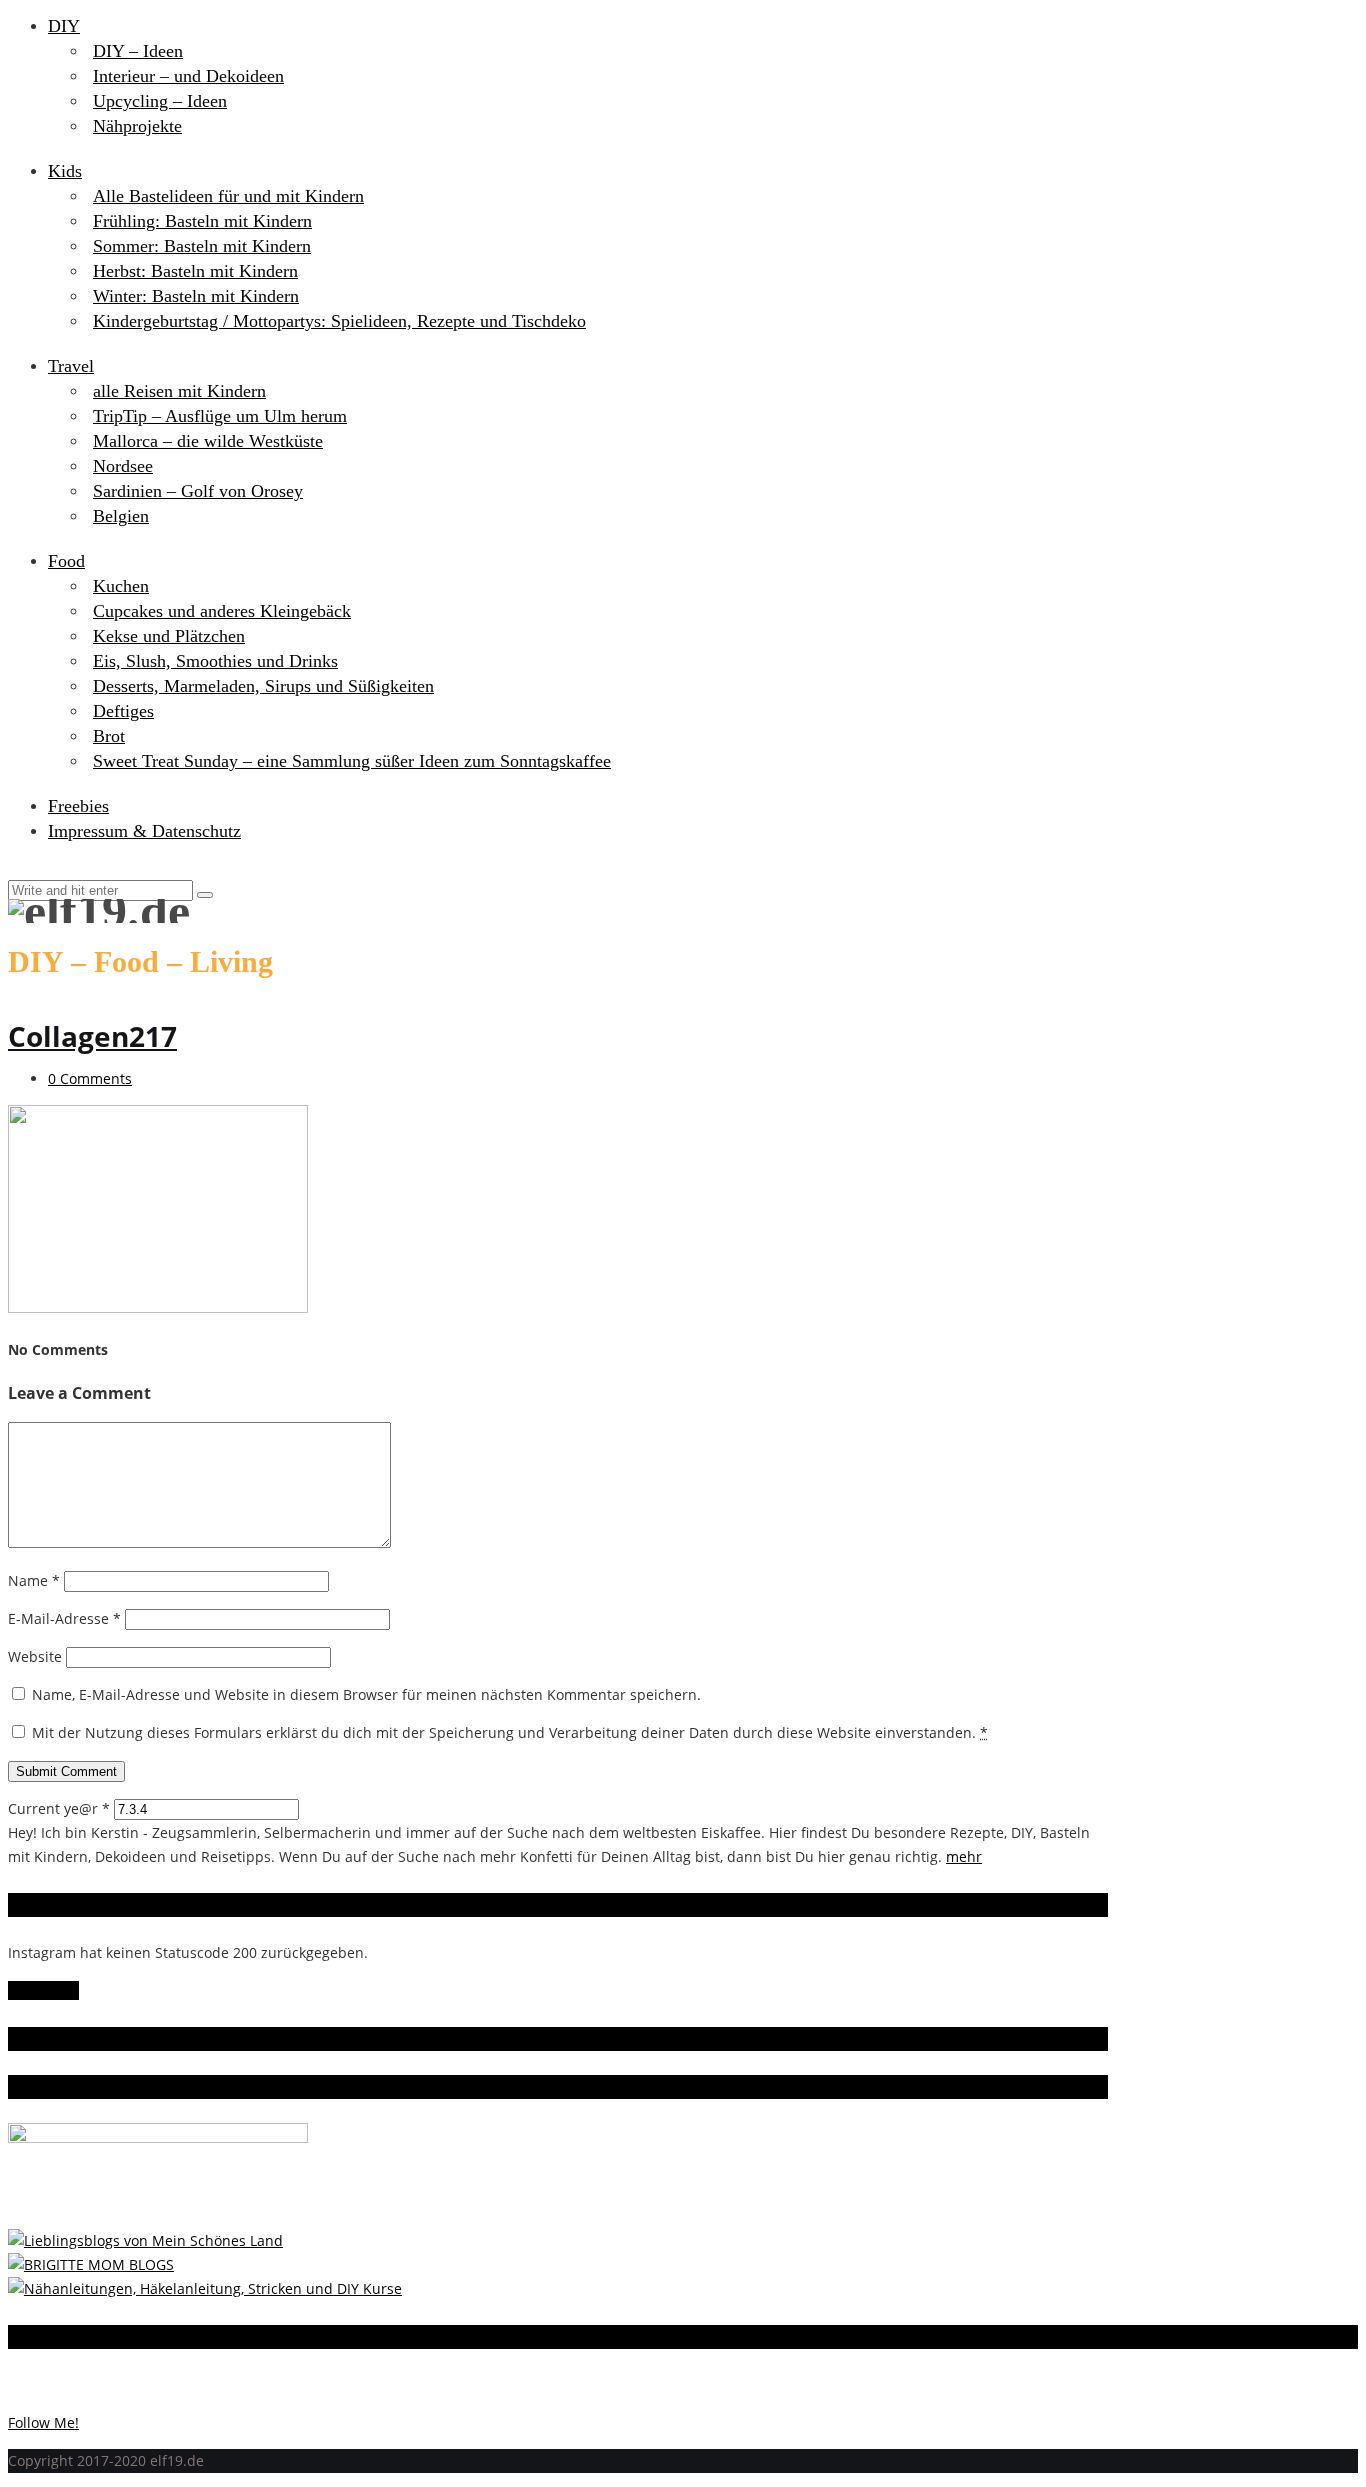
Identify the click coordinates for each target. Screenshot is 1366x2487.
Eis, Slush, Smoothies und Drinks (215, 661)
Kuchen (121, 586)
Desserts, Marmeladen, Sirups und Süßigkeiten (263, 686)
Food (66, 561)
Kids (65, 171)
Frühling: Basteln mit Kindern (202, 221)
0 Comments (90, 1078)
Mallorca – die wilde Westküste (208, 441)
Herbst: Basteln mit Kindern (195, 271)
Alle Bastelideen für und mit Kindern (228, 196)
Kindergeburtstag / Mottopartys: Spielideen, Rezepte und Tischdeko (339, 321)
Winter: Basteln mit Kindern (196, 296)
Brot (109, 736)
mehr (964, 1856)
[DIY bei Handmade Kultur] (205, 2288)
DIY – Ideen (138, 51)
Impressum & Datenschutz (144, 831)
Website (35, 1656)
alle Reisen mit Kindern (179, 391)
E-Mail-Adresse (64, 1618)
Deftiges (123, 711)
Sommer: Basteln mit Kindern (202, 246)
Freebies (78, 806)
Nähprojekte (137, 126)
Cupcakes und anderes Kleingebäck (222, 611)
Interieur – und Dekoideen (188, 76)
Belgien (121, 516)
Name (34, 1580)
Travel (71, 366)
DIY (64, 26)
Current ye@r (59, 1808)
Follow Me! (43, 1990)
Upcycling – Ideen (160, 101)
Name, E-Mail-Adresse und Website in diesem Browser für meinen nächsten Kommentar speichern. (366, 1694)
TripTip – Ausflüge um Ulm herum (220, 416)
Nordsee (123, 466)
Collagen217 (92, 1036)
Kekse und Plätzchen (169, 636)
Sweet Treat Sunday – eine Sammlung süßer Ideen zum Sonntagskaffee (352, 761)
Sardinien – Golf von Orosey (198, 491)
